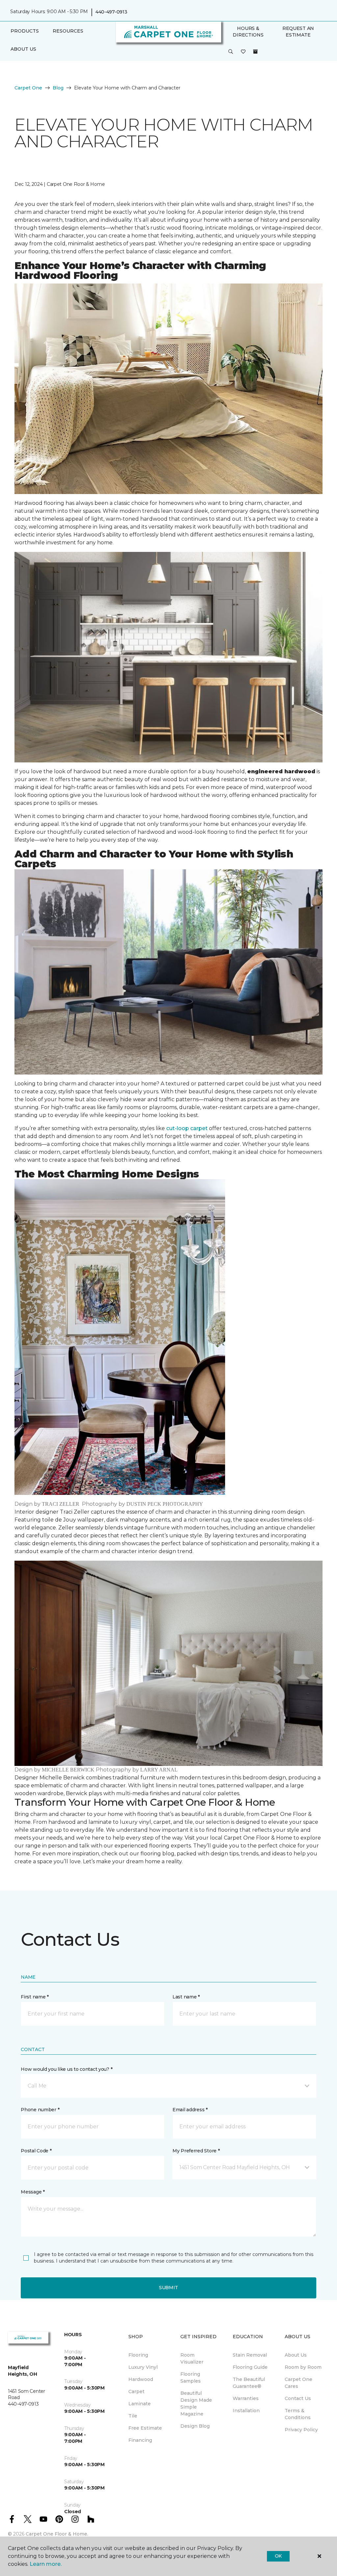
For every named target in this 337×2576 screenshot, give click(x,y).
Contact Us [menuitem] (298, 2398)
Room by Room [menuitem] (303, 2367)
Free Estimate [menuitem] (145, 2428)
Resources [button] (68, 31)
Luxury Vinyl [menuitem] (143, 2367)
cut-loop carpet (187, 1128)
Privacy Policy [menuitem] (301, 2430)
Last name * (186, 1997)
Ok (278, 2556)
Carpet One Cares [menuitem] (298, 2383)
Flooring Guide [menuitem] (250, 2367)
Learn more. (46, 2564)
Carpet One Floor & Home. (57, 2534)
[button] (231, 52)
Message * (33, 2192)
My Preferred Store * (196, 2151)
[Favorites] (243, 52)
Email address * (190, 2110)
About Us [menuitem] (296, 2355)
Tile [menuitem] (133, 2416)
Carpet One (28, 88)
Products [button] (25, 31)
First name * (35, 1997)
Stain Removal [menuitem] (250, 2355)
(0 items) (255, 52)
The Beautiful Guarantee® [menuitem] (249, 2383)
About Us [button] (23, 49)
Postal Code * (36, 2151)
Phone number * (40, 2110)
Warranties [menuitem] (246, 2398)
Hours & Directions (248, 32)
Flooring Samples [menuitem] (191, 2378)
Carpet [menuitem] (136, 2391)
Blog (58, 88)
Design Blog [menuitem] (195, 2426)
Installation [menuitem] (246, 2411)
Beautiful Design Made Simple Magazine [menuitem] (196, 2403)
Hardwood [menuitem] (141, 2379)
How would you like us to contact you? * (66, 2069)
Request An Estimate (298, 32)
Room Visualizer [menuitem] (192, 2358)
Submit (168, 2288)
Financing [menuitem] (140, 2440)
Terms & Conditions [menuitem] (298, 2414)
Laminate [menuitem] (140, 2404)
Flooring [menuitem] (138, 2355)
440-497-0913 (111, 12)
